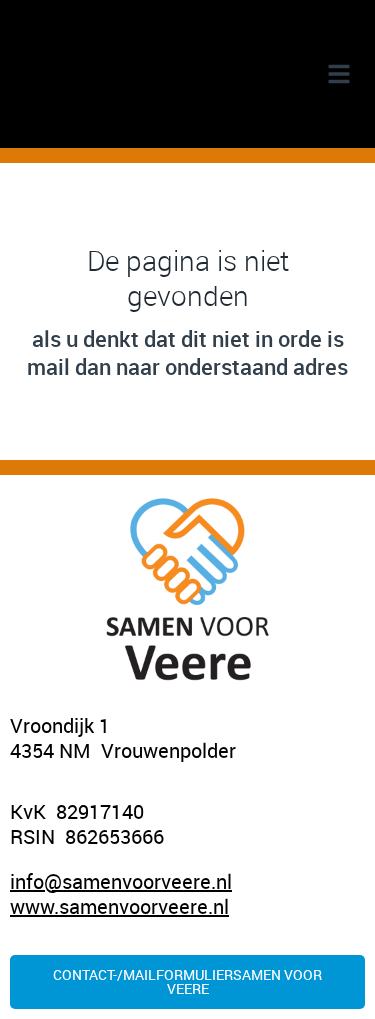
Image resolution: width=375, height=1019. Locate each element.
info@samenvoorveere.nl (121, 881)
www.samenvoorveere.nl (119, 906)
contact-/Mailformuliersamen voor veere (187, 981)
